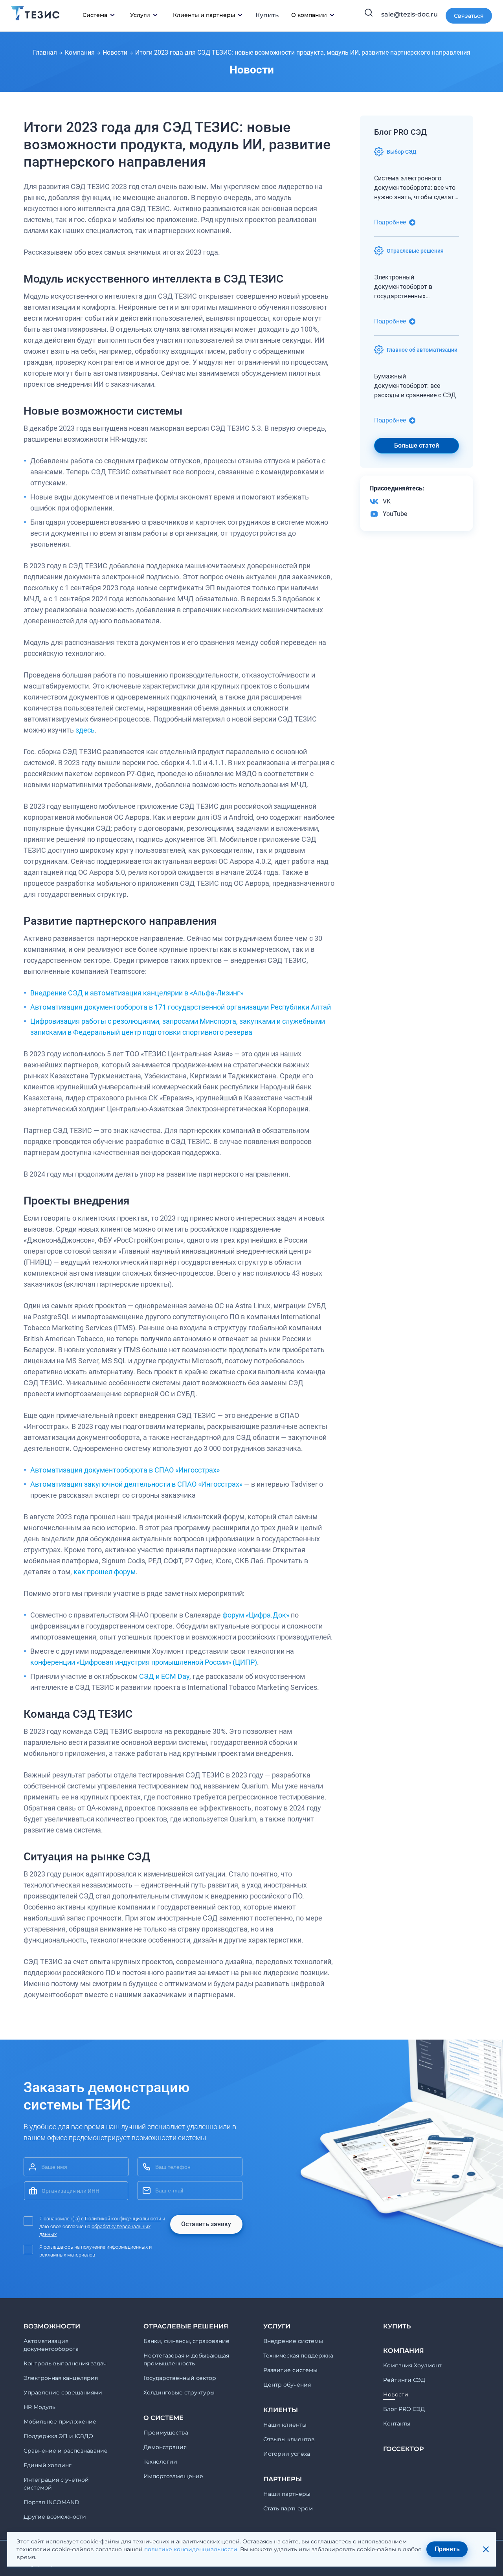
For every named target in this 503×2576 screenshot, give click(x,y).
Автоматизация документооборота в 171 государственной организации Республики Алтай (181, 1007)
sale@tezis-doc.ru (409, 14)
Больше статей (417, 445)
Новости (115, 52)
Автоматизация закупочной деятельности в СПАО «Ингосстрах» (136, 1484)
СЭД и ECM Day (164, 1676)
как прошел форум (105, 1572)
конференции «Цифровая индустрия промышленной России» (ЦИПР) (144, 1662)
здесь (85, 730)
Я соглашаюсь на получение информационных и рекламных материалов (95, 2251)
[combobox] (76, 2191)
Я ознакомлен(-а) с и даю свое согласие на (102, 2226)
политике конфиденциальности (191, 2549)
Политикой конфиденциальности (123, 2219)
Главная (45, 52)
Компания (80, 52)
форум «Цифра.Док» (256, 1615)
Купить (267, 15)
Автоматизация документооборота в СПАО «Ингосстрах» (125, 1470)
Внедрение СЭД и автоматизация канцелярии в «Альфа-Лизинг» (137, 993)
